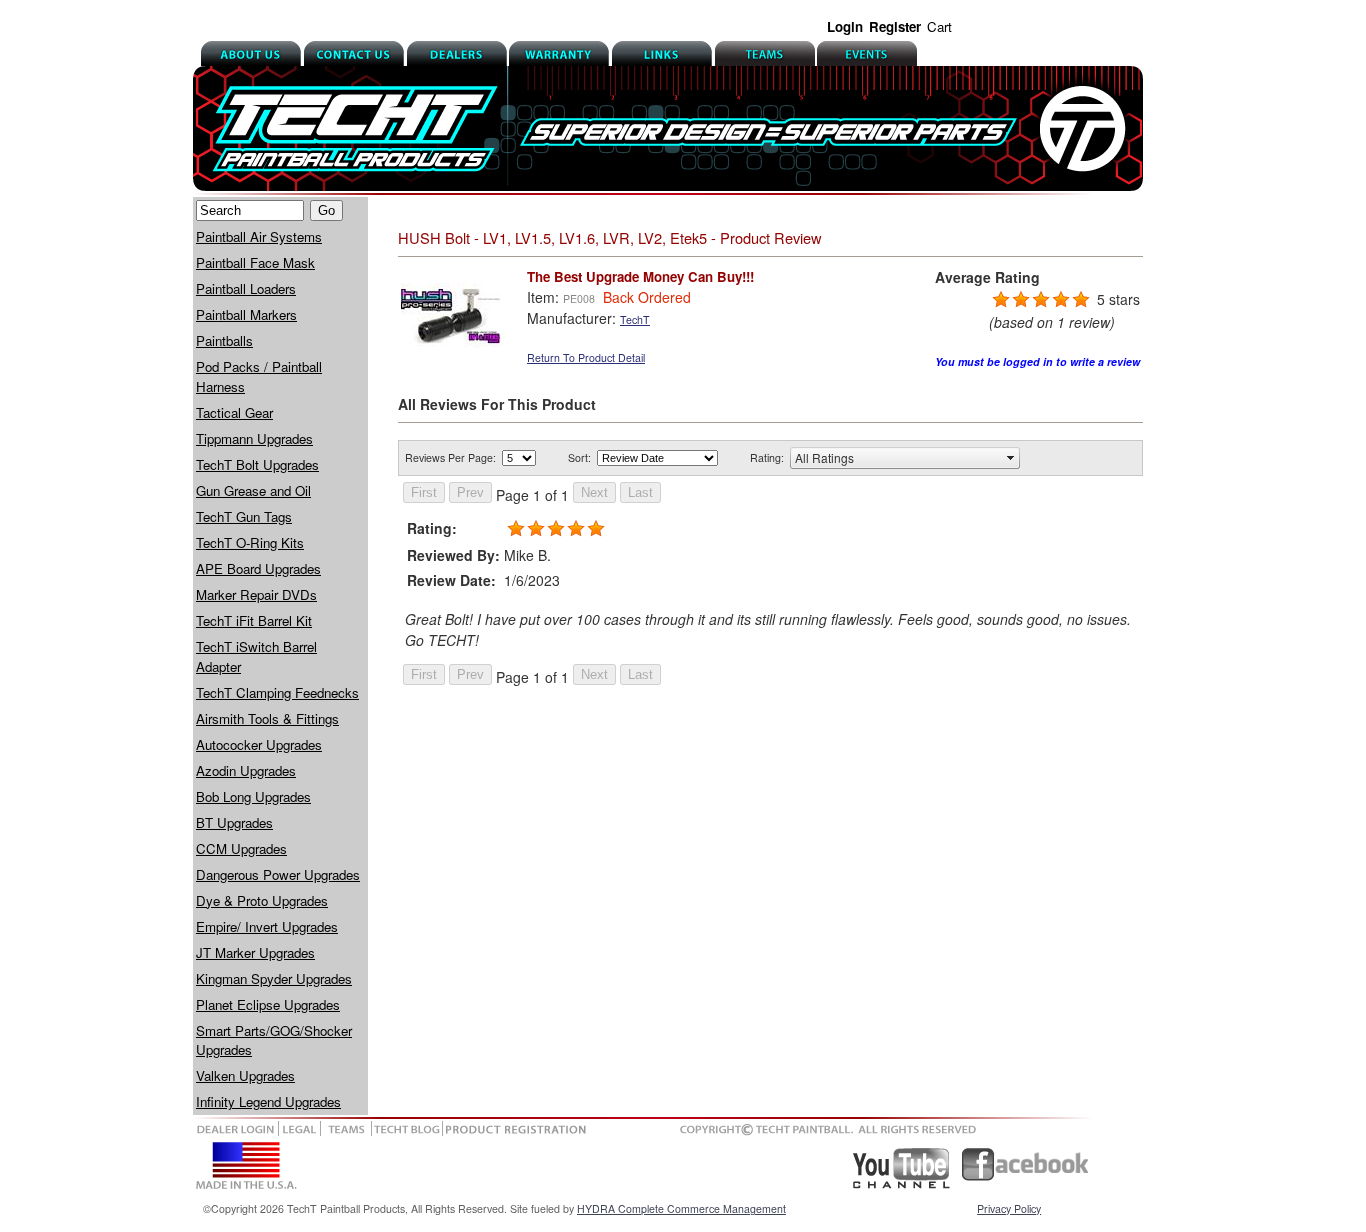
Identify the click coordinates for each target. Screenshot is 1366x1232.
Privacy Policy (1009, 1208)
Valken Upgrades (245, 1075)
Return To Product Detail (586, 357)
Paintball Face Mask (255, 262)
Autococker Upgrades (259, 744)
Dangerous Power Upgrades (278, 874)
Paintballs (224, 340)
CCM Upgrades (241, 848)
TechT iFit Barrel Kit (254, 620)
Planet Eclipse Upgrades (268, 1004)
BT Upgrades (234, 822)
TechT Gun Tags (244, 516)
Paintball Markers (246, 314)
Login (845, 26)
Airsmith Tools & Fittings (267, 718)
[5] (1001, 300)
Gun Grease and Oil (253, 490)
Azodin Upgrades (246, 770)
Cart (939, 26)
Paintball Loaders (246, 288)
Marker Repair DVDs (256, 594)
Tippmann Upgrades (254, 438)
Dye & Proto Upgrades (262, 900)
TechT (635, 319)
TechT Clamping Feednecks (277, 692)
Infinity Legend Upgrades (268, 1101)
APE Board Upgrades (258, 568)
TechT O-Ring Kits (250, 542)
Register (895, 26)
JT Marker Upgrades (255, 952)
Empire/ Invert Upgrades (267, 926)
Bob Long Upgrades (253, 796)
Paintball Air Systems (259, 236)
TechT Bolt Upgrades (257, 464)
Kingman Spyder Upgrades (274, 978)
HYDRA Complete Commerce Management (681, 1208)
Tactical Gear (234, 412)
